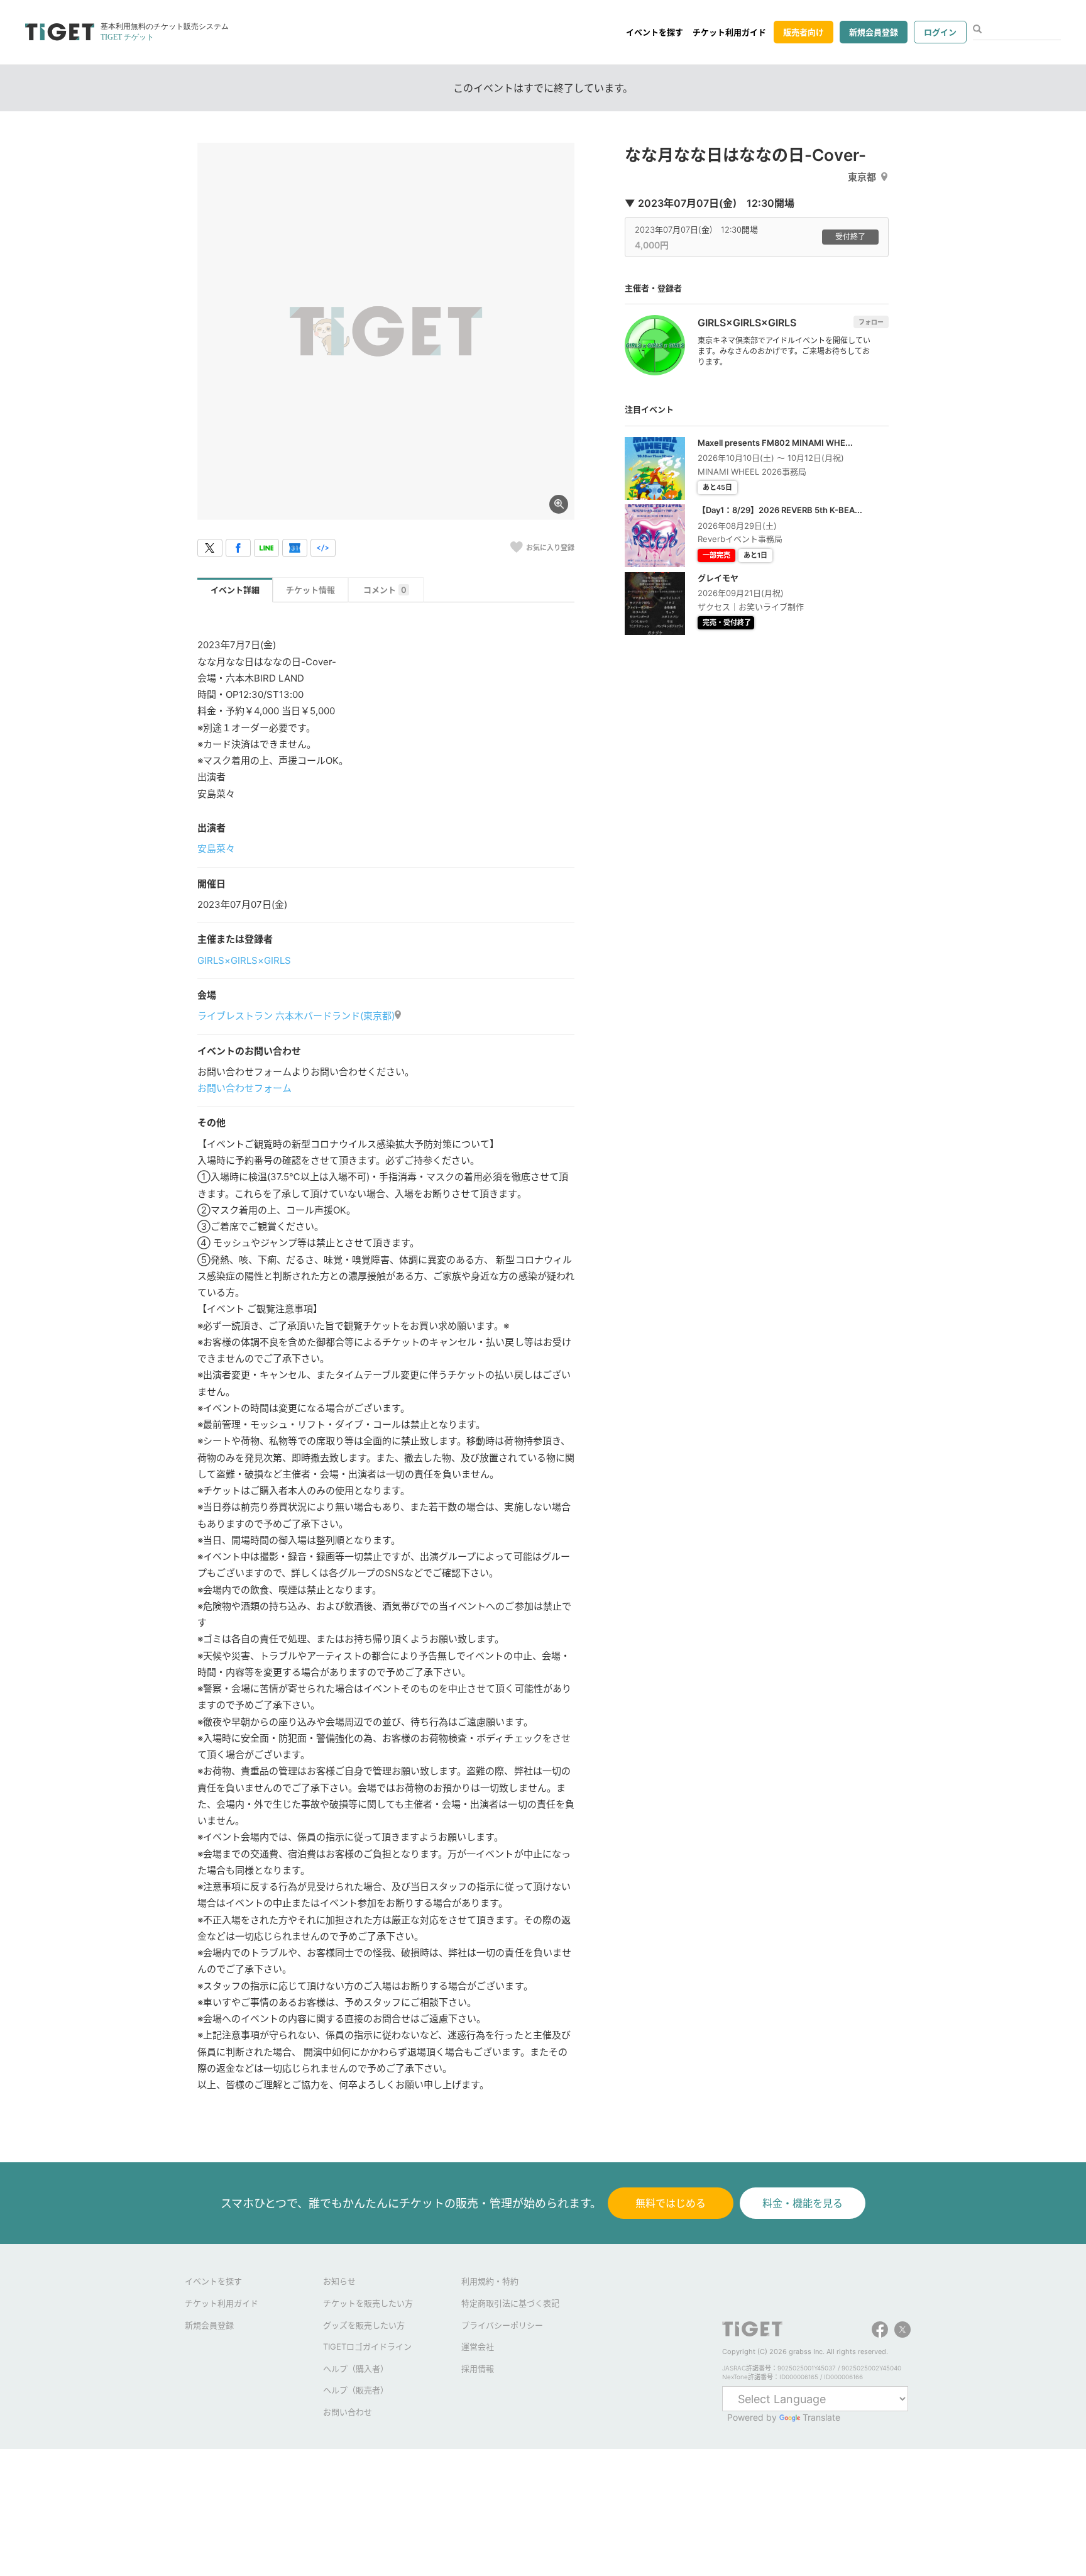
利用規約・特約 (490, 2281)
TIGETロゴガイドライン (367, 2347)
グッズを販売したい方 (364, 2325)
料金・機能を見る (803, 2203)
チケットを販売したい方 (368, 2303)
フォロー (871, 322)
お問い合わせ (348, 2412)
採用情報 (478, 2369)
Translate (821, 2417)
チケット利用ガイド (729, 32)
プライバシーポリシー (502, 2325)
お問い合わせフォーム (244, 1088)
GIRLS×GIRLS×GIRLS (244, 960)
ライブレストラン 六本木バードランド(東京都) (296, 1016)
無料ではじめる (671, 2203)
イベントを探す (655, 32)
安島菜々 (216, 849)
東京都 (862, 177)
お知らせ (339, 2281)
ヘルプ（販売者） (356, 2390)
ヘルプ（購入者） (356, 2369)
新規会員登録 (874, 32)
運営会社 (478, 2347)
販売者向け (804, 32)
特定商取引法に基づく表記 (510, 2303)
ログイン (940, 32)
